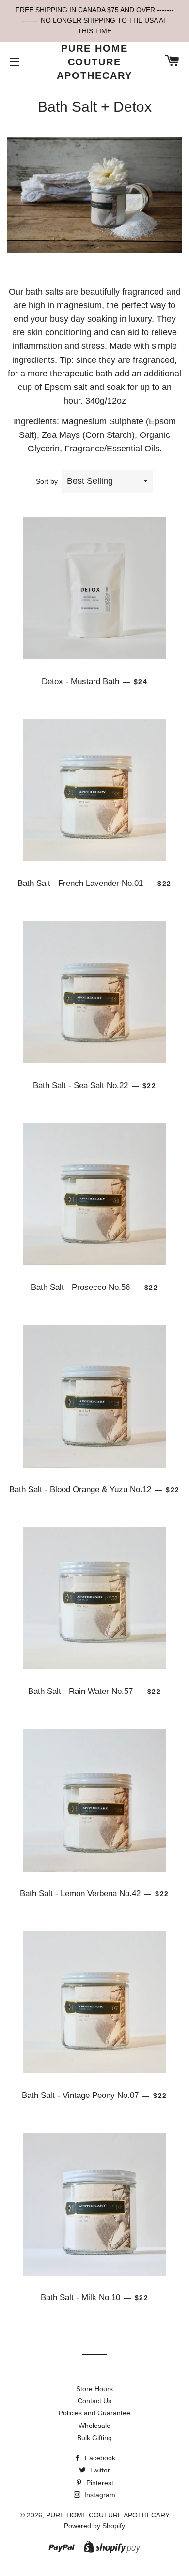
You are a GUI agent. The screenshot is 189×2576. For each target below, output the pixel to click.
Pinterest (99, 2483)
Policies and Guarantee (94, 2413)
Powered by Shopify (94, 2526)
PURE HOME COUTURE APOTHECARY (94, 62)
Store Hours (94, 2389)
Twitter (99, 2470)
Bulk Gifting (94, 2438)
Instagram (99, 2495)
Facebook (99, 2458)
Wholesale (94, 2426)
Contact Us (94, 2401)
